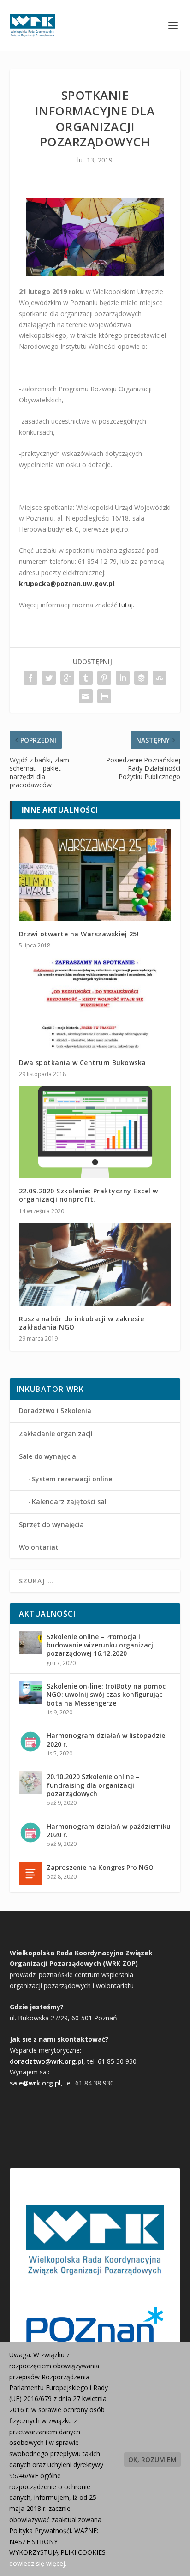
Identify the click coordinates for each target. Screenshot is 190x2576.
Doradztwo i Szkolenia (55, 1411)
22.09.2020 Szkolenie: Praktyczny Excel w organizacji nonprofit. (89, 1195)
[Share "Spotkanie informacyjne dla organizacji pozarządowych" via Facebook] (30, 678)
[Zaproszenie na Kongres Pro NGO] (30, 1874)
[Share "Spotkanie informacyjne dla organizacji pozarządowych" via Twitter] (49, 678)
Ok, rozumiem (152, 2459)
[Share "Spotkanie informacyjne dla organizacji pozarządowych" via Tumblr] (86, 678)
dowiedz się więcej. (38, 2563)
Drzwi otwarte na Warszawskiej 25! (79, 934)
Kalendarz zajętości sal (69, 1501)
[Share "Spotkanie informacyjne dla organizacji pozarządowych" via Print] (104, 696)
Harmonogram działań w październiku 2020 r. (109, 1830)
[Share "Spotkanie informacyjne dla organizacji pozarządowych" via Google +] (67, 678)
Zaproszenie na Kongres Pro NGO (100, 1867)
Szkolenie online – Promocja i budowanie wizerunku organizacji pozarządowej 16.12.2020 (101, 1645)
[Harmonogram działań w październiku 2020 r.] (30, 1833)
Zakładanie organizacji (56, 1434)
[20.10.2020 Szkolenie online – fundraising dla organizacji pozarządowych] (30, 1783)
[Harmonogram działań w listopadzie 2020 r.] (30, 1742)
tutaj (126, 605)
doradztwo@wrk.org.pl (47, 2061)
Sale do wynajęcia (47, 1456)
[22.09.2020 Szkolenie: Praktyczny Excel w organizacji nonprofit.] (95, 1132)
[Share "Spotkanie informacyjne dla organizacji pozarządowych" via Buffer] (141, 678)
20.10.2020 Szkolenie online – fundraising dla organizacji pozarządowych (93, 1785)
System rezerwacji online (72, 1479)
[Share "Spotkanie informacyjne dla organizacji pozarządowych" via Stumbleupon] (160, 678)
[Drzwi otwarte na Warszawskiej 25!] (95, 875)
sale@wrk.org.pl (35, 2083)
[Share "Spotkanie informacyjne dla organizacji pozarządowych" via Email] (86, 696)
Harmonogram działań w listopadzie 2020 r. (106, 1740)
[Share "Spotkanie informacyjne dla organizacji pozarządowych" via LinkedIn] (123, 678)
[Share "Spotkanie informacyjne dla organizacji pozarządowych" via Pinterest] (104, 678)
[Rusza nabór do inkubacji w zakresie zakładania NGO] (95, 1264)
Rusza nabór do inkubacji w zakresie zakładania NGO (82, 1323)
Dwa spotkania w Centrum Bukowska (83, 1063)
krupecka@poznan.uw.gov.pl (67, 584)
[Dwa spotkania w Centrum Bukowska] (95, 1003)
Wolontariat (39, 1547)
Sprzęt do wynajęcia (51, 1525)
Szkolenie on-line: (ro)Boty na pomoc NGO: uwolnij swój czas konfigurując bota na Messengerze (106, 1694)
